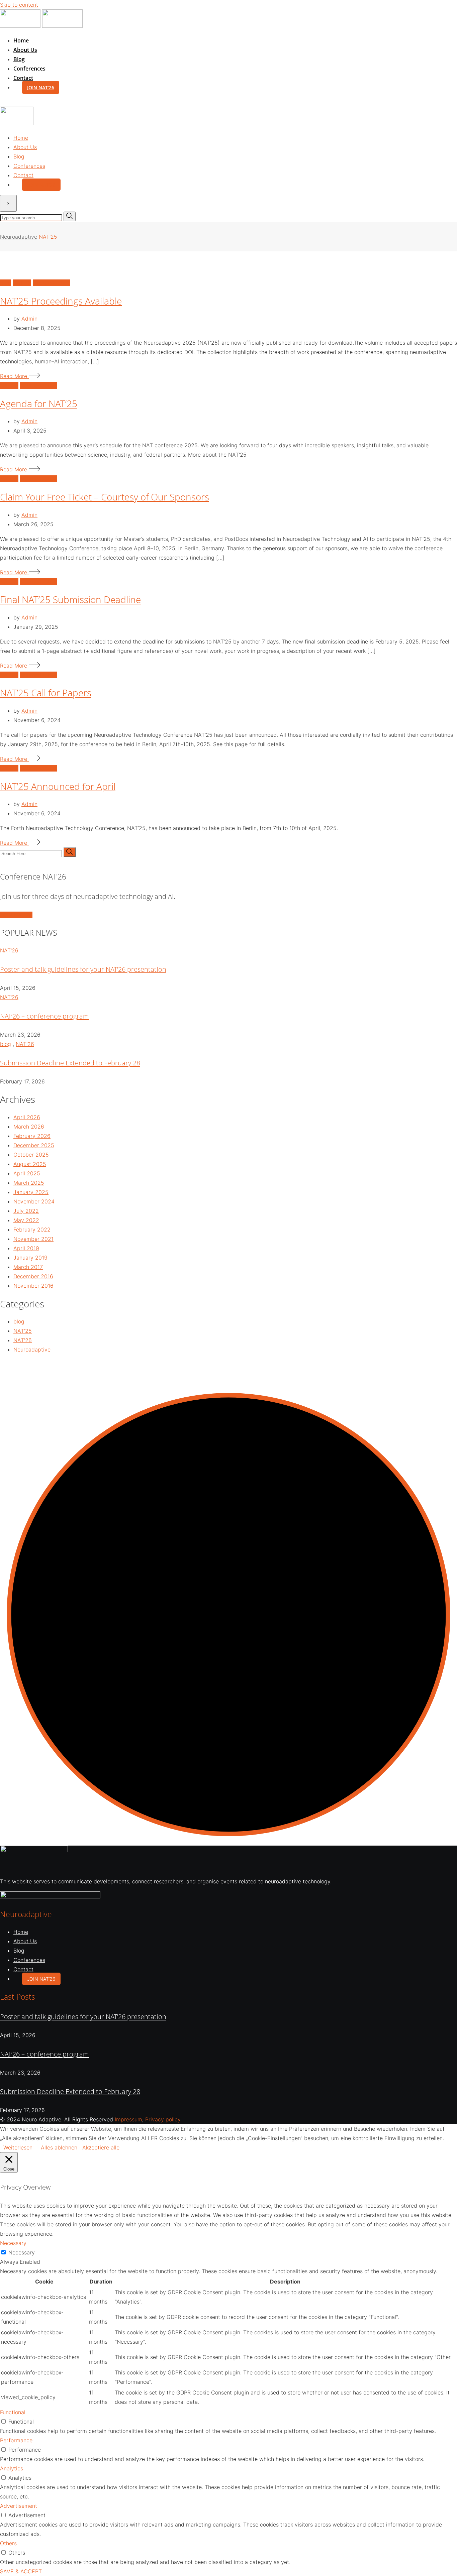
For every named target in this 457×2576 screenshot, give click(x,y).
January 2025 (31, 1192)
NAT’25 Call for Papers (46, 693)
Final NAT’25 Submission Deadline (70, 599)
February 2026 (32, 1136)
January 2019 (30, 1258)
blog (6, 1044)
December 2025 (34, 1145)
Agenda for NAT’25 (39, 403)
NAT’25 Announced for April (58, 786)
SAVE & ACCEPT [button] (21, 2571)
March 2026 (29, 1127)
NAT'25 (23, 1331)
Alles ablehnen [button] (59, 2147)
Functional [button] (13, 2412)
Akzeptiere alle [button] (101, 2147)
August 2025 (30, 1164)
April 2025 (27, 1173)
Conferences (29, 69)
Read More (14, 376)
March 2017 (28, 1267)
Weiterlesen (18, 2147)
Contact (23, 78)
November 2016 (33, 1286)
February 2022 (32, 1230)
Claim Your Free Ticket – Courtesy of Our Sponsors (105, 497)
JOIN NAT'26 (16, 915)
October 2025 (31, 1155)
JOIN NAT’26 (41, 87)
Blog (19, 59)
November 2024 (34, 1201)
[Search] (3, 102)
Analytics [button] (12, 2468)
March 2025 (29, 1183)
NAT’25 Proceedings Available (61, 301)
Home (21, 40)
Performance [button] (16, 2440)
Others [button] (8, 2543)
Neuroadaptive (32, 1350)
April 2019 (26, 1248)
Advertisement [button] (19, 2506)
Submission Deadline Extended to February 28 (70, 1063)
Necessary (22, 2252)
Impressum (128, 2119)
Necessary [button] (13, 2243)
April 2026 (27, 1117)
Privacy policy (163, 2119)
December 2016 (33, 1276)
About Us (25, 50)
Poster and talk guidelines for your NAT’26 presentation (83, 969)
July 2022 (26, 1211)
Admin (29, 319)
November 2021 (33, 1239)
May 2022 (26, 1220)
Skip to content (19, 5)
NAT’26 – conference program (44, 1016)
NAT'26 (9, 950)
